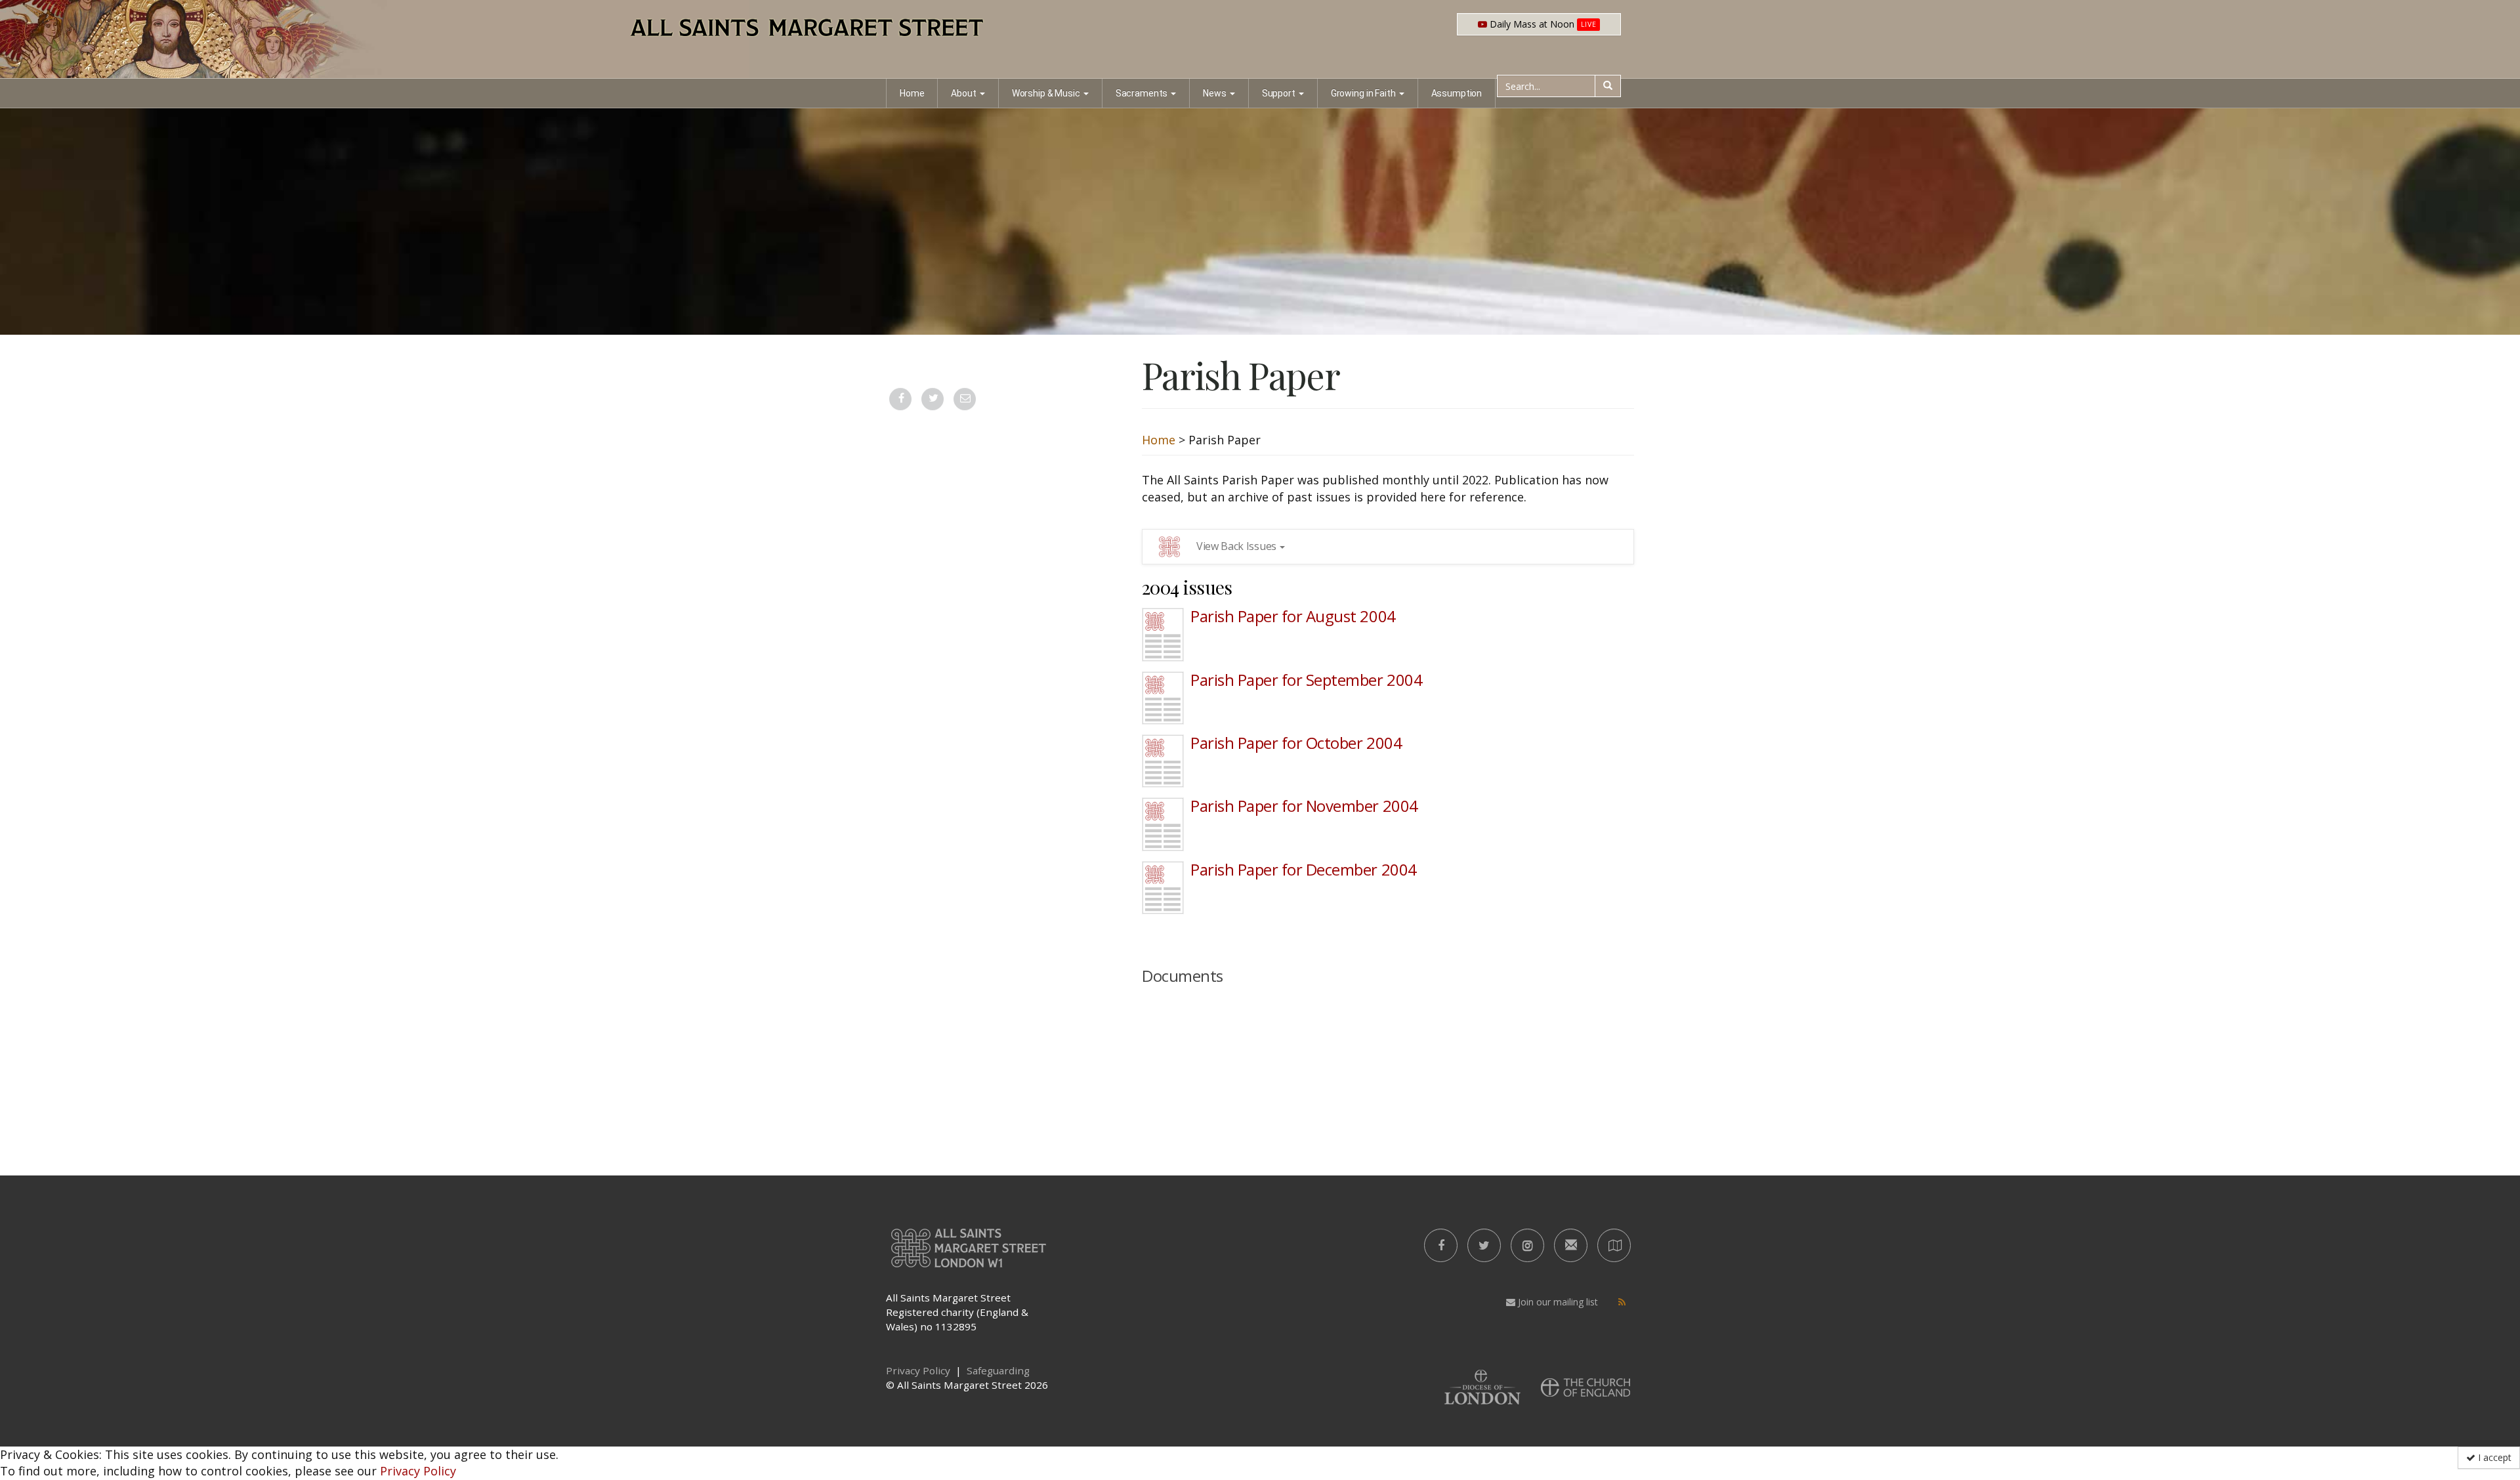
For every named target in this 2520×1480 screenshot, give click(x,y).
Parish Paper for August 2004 (1293, 616)
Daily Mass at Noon (1542, 24)
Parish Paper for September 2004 (1306, 680)
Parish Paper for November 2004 (1304, 806)
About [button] (963, 93)
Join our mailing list (1557, 1302)
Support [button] (1279, 93)
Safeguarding (998, 1370)
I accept (2493, 1457)
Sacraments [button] (1142, 93)
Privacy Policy (418, 1471)
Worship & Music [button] (1046, 93)
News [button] (1214, 93)
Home (912, 93)
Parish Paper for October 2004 (1296, 743)
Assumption (1457, 93)
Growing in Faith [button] (1363, 93)
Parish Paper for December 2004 (1304, 869)
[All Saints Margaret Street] (1260, 39)
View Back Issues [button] (1236, 546)
